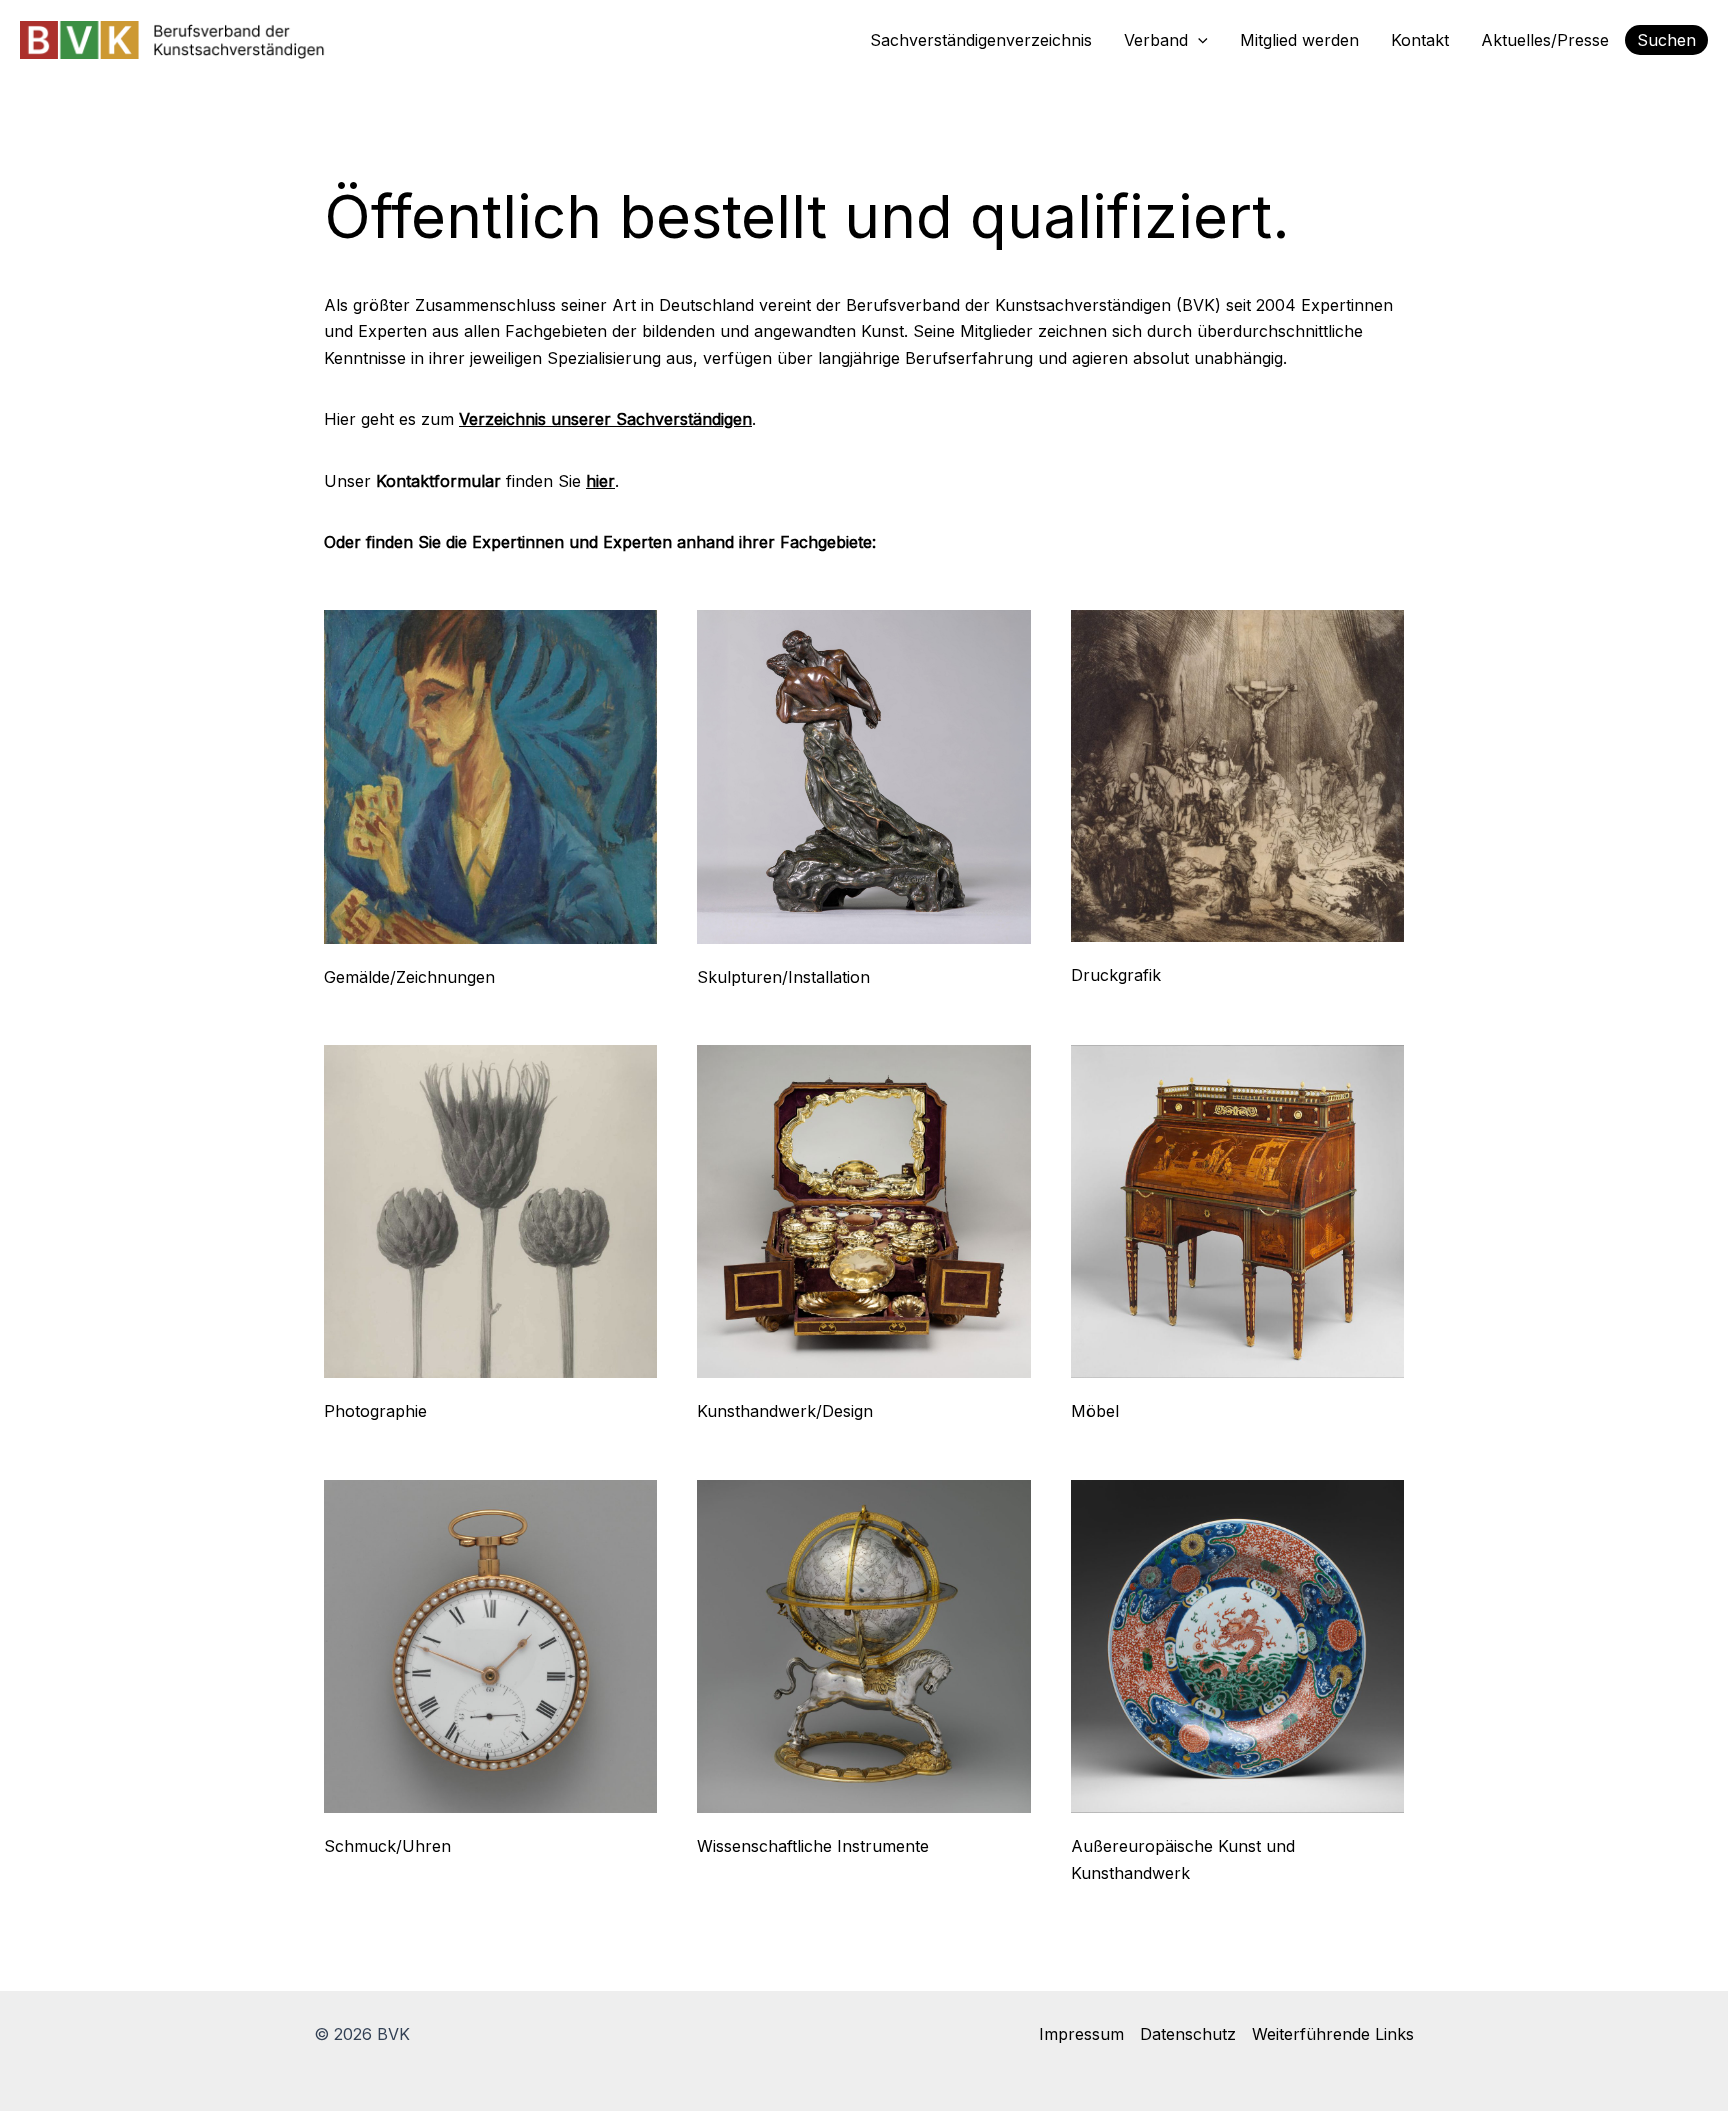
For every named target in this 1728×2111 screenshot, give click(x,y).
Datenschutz (1188, 2034)
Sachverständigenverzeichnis (981, 40)
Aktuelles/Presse (1545, 40)
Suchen (1666, 40)
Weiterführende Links (1333, 2034)
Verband (1156, 40)
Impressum (1081, 2034)
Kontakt (1420, 40)
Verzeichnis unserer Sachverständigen (605, 419)
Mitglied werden (1299, 40)
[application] (1198, 40)
